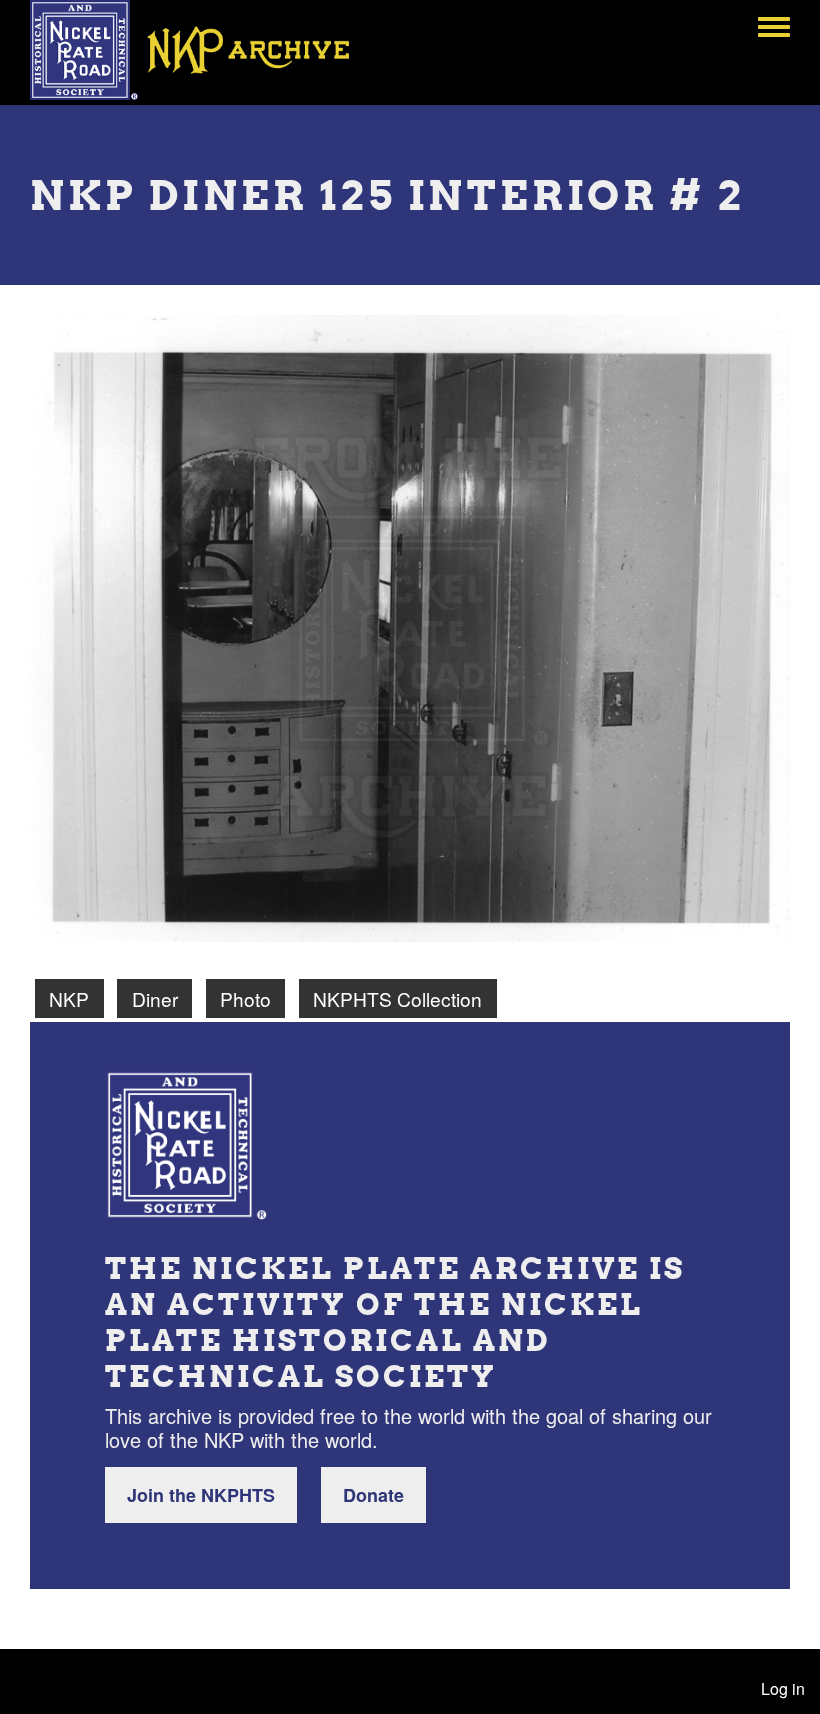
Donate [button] (373, 1495)
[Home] (204, 50)
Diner (155, 998)
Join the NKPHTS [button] (201, 1495)
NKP (69, 998)
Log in (783, 1688)
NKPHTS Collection (397, 998)
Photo (245, 998)
